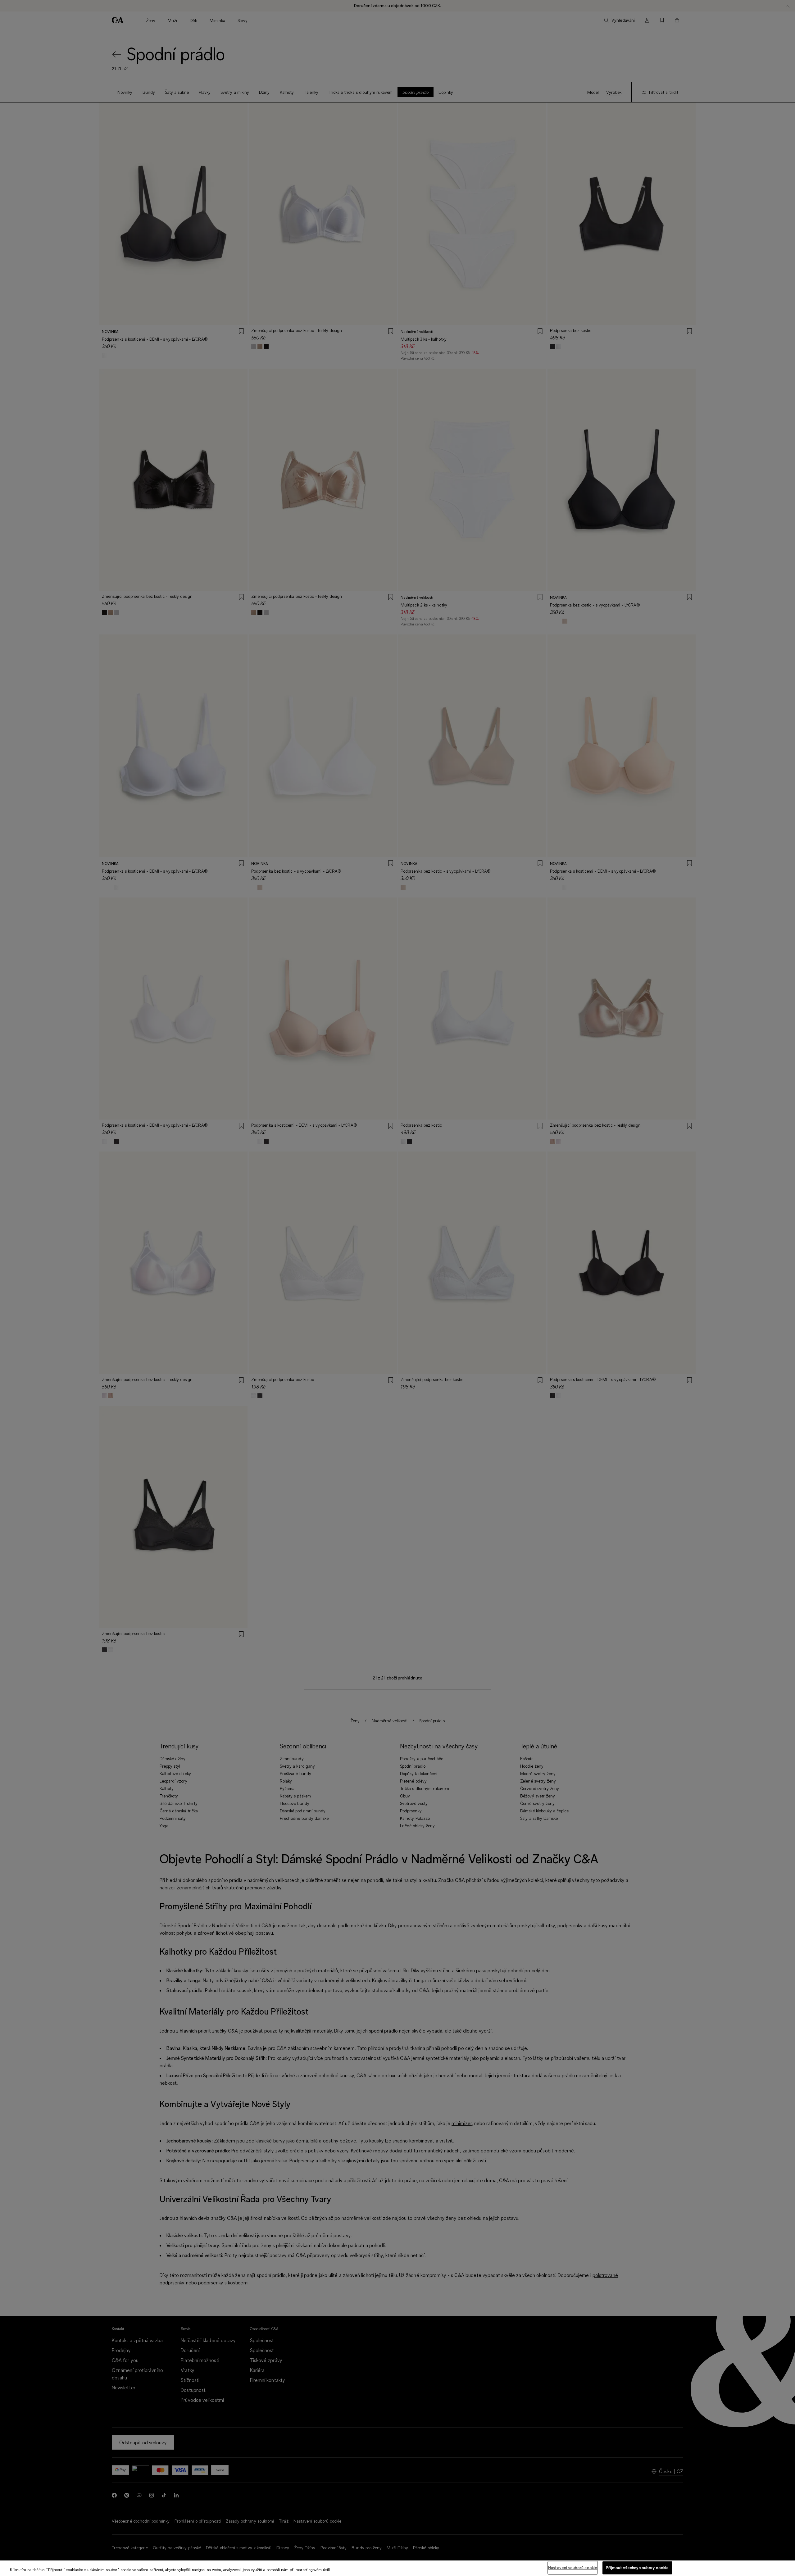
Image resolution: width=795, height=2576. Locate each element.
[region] (397, 2568)
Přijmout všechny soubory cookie (637, 2568)
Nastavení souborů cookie (573, 2568)
